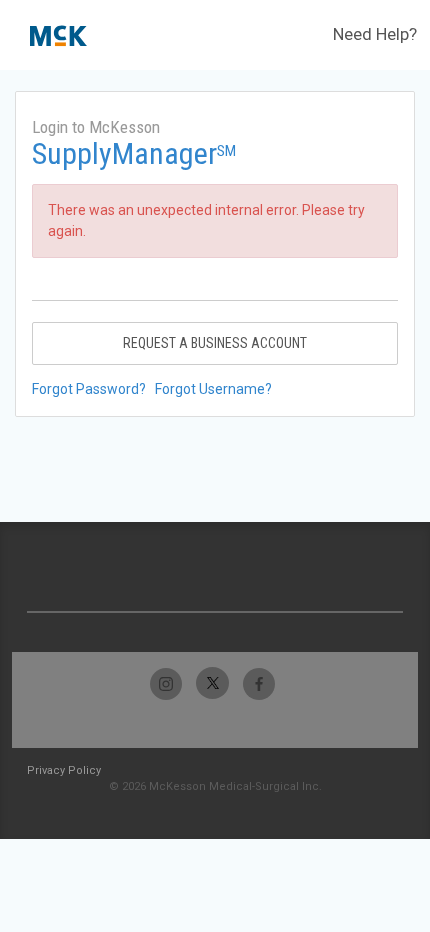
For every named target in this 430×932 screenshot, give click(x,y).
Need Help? (375, 34)
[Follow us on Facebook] (258, 683)
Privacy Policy (64, 770)
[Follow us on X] (212, 683)
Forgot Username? (213, 389)
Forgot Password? (89, 389)
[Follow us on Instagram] (166, 683)
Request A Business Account (215, 343)
